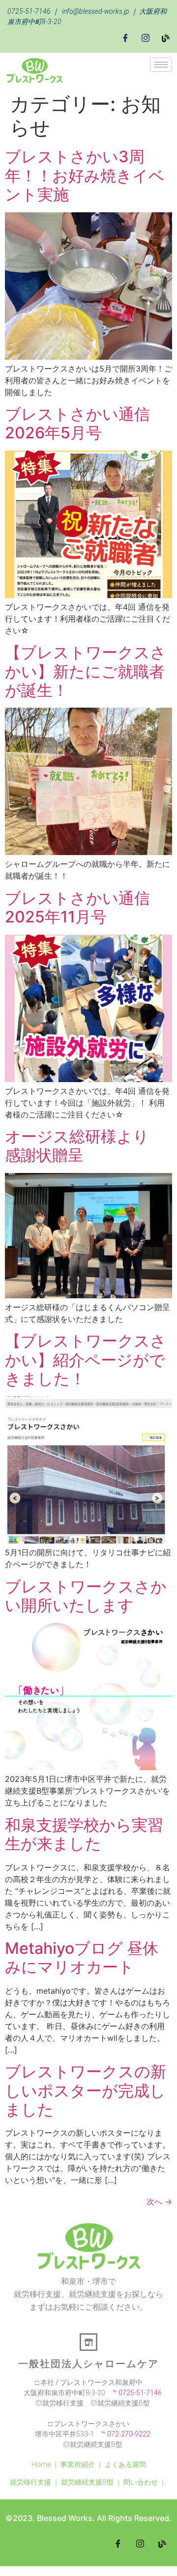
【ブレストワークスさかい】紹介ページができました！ (86, 1360)
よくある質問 (125, 2464)
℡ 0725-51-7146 (133, 2393)
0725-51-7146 (29, 11)
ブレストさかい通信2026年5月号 (77, 423)
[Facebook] (125, 38)
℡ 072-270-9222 (122, 2434)
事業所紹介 (78, 2464)
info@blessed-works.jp (96, 11)
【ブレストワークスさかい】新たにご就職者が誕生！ (86, 671)
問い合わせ (141, 2482)
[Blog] (166, 37)
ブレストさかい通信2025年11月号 (77, 907)
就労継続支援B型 (87, 2482)
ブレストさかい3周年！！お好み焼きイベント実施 (85, 175)
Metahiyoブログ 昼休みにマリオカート (82, 1958)
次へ (159, 2202)
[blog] (162, 2544)
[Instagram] (146, 38)
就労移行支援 (30, 2482)
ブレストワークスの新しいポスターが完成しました (86, 2090)
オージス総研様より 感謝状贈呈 (85, 1146)
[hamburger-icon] (161, 65)
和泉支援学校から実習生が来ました (84, 1834)
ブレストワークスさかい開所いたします (86, 1596)
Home (41, 2464)
